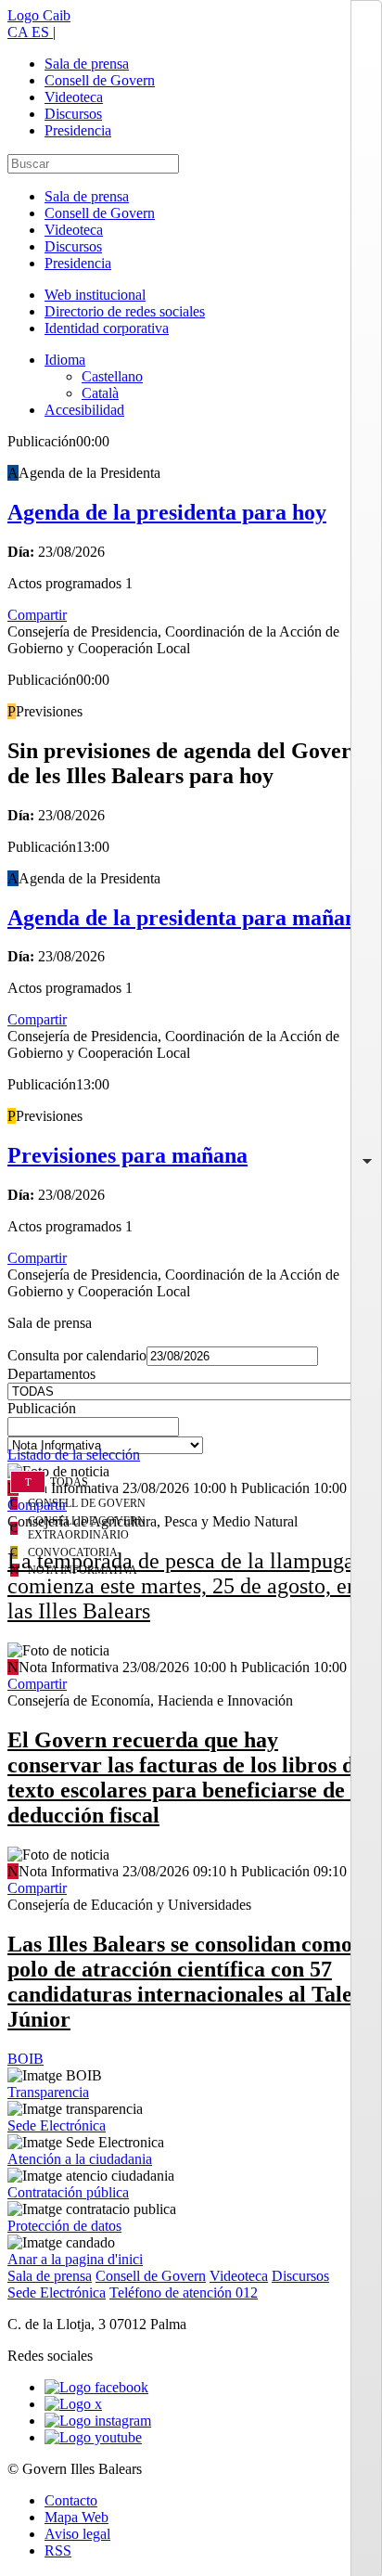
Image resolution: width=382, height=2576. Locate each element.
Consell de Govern (100, 80)
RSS (58, 2550)
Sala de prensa (87, 64)
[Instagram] (98, 2421)
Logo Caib (39, 15)
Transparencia (48, 2092)
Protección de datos (64, 2226)
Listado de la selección (74, 1455)
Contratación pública (68, 2192)
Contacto (71, 2500)
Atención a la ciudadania (80, 2159)
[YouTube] (93, 2437)
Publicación (42, 1408)
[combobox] (191, 1432)
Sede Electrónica (57, 2125)
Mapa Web (76, 2517)
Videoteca (74, 97)
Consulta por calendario (77, 1355)
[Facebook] (96, 2387)
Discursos (73, 114)
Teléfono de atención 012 (184, 2293)
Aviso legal (77, 2534)
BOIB (25, 2059)
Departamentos (51, 1374)
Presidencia (78, 130)
